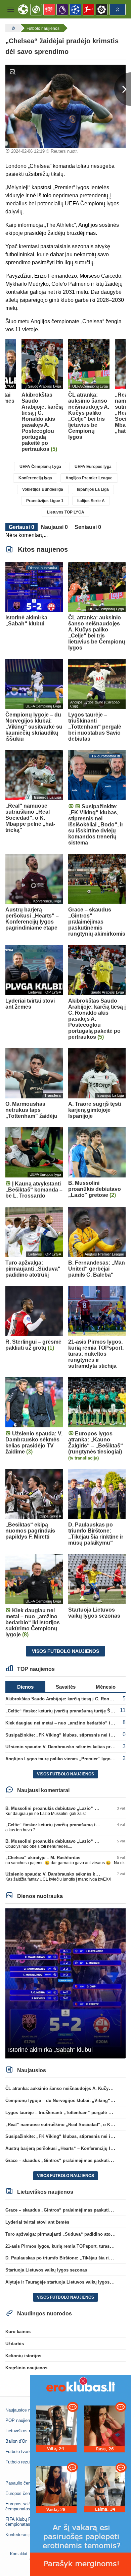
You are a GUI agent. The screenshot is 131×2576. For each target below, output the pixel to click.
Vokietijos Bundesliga (43, 489)
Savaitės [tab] (66, 1687)
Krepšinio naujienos (26, 2368)
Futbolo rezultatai (22, 2462)
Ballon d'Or (16, 2441)
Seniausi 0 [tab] (88, 527)
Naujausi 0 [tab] (54, 527)
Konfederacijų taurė (24, 2535)
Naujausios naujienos (26, 2410)
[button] (11, 9)
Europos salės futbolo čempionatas (27, 2506)
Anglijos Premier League (89, 478)
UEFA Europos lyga (93, 467)
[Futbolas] (12, 28)
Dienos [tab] (25, 1687)
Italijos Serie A (91, 501)
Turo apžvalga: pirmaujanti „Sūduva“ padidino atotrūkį (63, 2234)
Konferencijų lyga (35, 478)
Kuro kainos (18, 2332)
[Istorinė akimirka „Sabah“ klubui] (65, 1983)
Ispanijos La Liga (93, 489)
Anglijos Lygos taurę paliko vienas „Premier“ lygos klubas (67, 1759)
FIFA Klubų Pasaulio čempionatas (25, 2522)
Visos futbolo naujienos (65, 1651)
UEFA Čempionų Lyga (40, 467)
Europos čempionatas (27, 2493)
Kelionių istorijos (23, 2356)
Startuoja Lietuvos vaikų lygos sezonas (46, 2270)
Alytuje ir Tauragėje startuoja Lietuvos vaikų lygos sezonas (67, 2282)
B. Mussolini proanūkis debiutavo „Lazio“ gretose (58, 1808)
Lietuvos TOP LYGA (66, 512)
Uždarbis (15, 2344)
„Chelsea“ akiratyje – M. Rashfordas (43, 1858)
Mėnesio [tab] (106, 1687)
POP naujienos (20, 2420)
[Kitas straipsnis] (123, 89)
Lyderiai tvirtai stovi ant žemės (37, 2222)
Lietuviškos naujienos (26, 2431)
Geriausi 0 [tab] (21, 527)
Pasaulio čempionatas (27, 2483)
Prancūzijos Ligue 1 (45, 501)
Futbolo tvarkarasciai (26, 2452)
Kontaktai (19, 2554)
